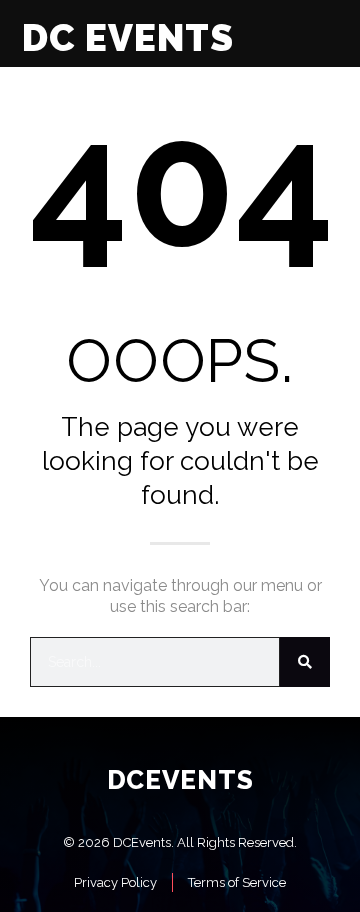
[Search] (305, 662)
